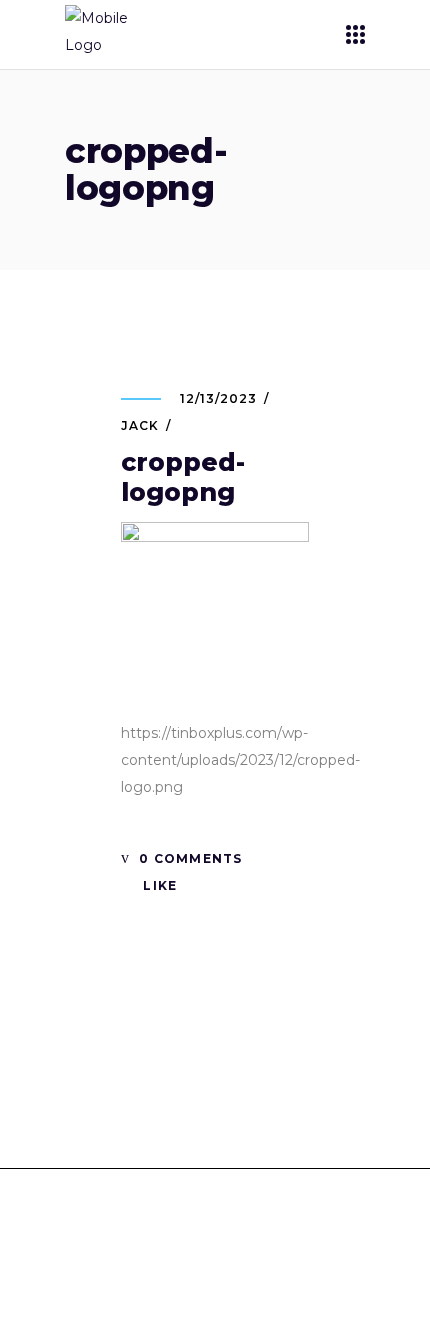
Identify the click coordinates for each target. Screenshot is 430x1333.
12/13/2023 (218, 398)
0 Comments (188, 858)
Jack (140, 425)
